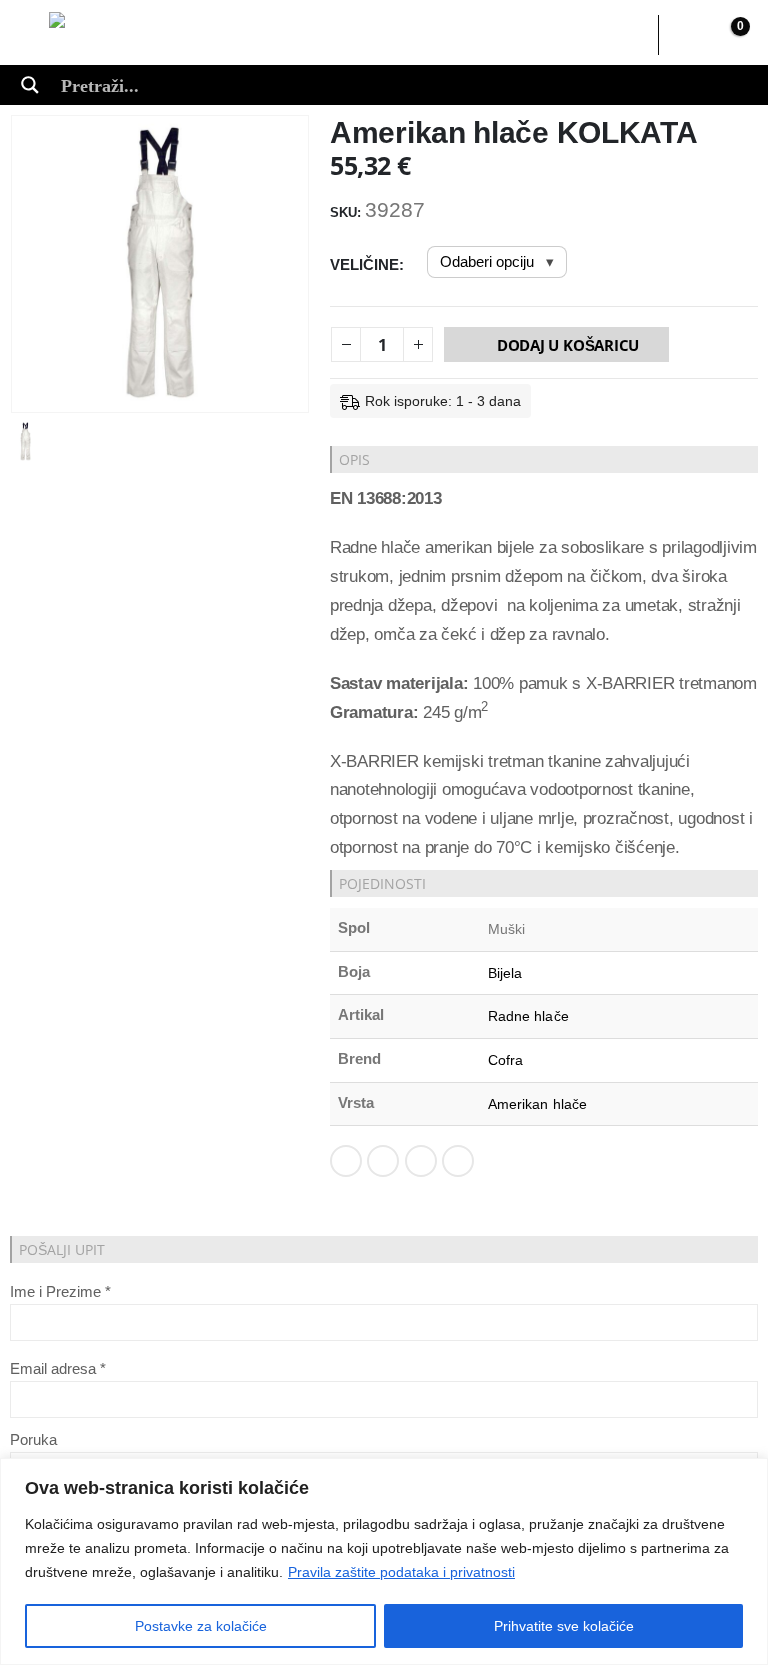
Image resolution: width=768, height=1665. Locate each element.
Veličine (364, 264)
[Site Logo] (136, 35)
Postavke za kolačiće (201, 1626)
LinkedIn (421, 1161)
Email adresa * (58, 1368)
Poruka (33, 1439)
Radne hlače (528, 1016)
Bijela (505, 973)
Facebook (346, 1161)
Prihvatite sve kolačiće (564, 1626)
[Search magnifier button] (30, 85)
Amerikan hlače (537, 1104)
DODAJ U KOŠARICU (568, 345)
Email (458, 1161)
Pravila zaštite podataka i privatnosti (401, 1572)
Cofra (505, 1060)
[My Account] (686, 35)
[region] (384, 1561)
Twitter (383, 1161)
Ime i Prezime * (60, 1291)
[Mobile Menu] (34, 35)
